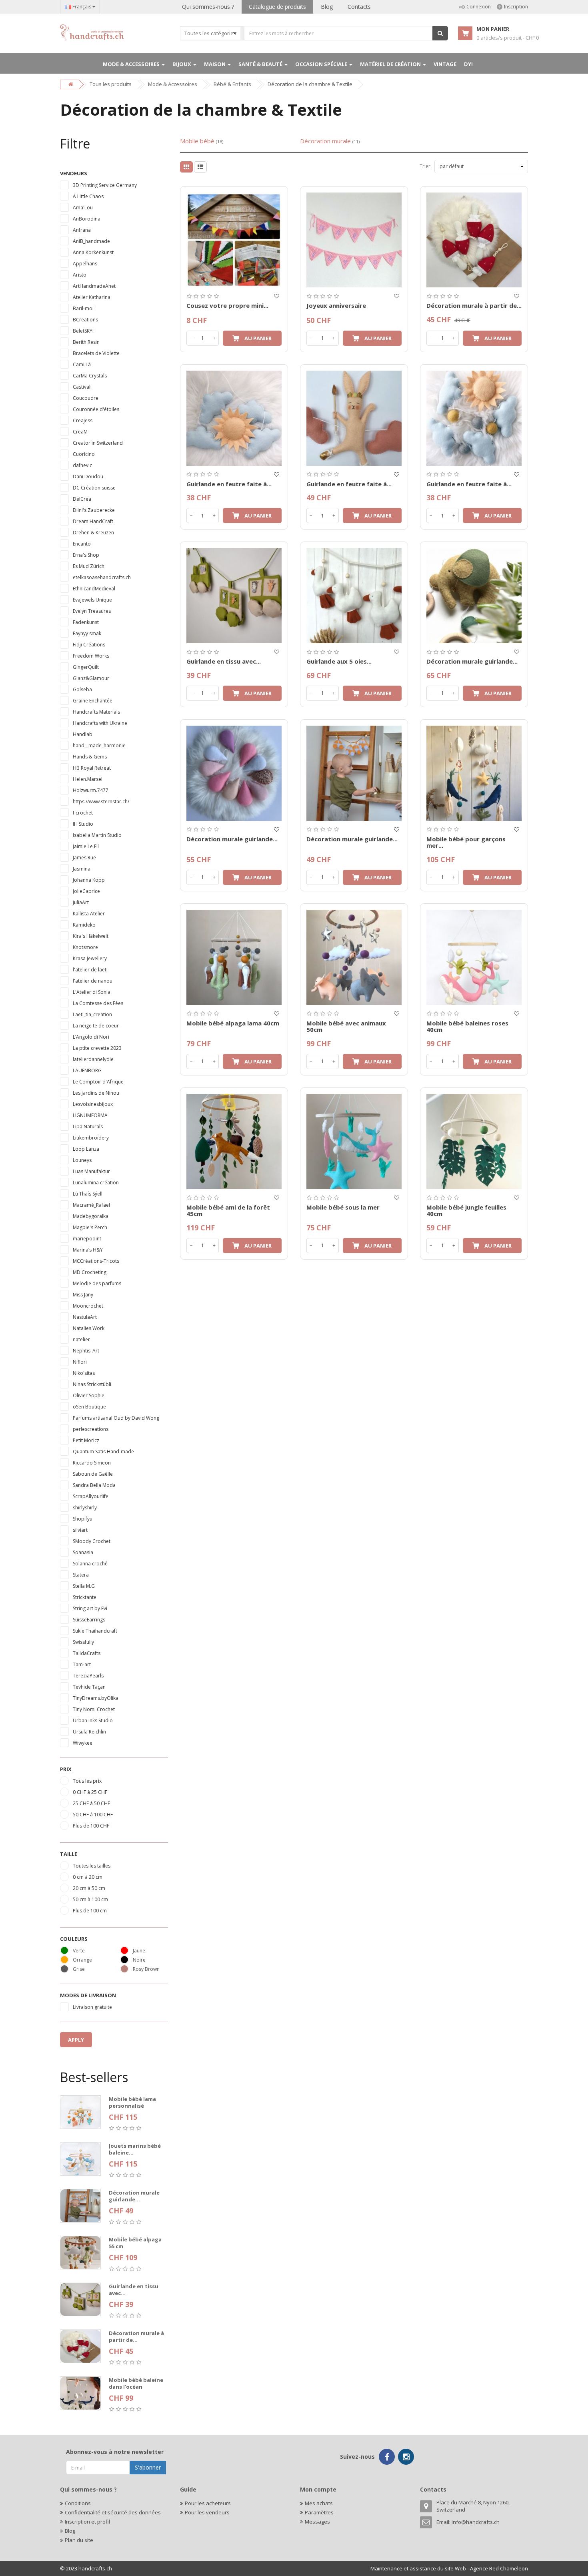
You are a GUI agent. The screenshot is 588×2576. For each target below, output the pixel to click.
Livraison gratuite (92, 2007)
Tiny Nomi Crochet (94, 1709)
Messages (317, 2522)
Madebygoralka (91, 1216)
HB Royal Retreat (92, 768)
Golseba (82, 689)
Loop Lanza (86, 1149)
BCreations (85, 320)
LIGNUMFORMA (90, 1115)
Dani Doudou (88, 476)
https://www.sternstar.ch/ (101, 801)
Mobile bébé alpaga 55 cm (135, 2243)
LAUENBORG (87, 1070)
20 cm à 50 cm (89, 1888)
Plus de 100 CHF (91, 1826)
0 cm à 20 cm (88, 1877)
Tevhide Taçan (89, 1687)
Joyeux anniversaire (336, 305)
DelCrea (82, 499)
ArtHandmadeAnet (94, 286)
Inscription (516, 7)
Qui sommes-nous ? (208, 7)
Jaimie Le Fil (86, 846)
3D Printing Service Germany (105, 185)
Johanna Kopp (89, 880)
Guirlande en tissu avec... (134, 2290)
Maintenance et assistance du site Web (418, 2568)
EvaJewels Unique (92, 600)
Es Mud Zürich (89, 566)
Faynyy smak (87, 633)
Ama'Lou (83, 208)
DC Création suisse (94, 488)
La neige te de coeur (96, 1026)
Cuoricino (84, 454)
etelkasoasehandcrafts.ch (102, 577)
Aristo (80, 275)
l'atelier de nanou (93, 981)
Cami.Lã (82, 364)
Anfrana (82, 230)
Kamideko (84, 925)
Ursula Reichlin (89, 1732)
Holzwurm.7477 (91, 790)
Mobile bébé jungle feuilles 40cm (466, 1211)
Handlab (83, 734)
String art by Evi (90, 1608)
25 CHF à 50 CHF (91, 1803)
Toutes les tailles (92, 1866)
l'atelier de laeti (90, 970)
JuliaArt (81, 902)
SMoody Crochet (92, 1541)
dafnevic (82, 465)
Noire (139, 1960)
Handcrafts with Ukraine (100, 723)
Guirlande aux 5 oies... (339, 661)
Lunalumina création (96, 1183)
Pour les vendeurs (207, 2512)
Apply (76, 2040)
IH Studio (83, 824)
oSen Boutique (89, 1407)
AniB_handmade (91, 241)
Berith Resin (86, 342)
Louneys (82, 1160)
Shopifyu (83, 1519)
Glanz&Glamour (91, 678)
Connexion (479, 7)
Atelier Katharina (92, 297)
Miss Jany (83, 1295)
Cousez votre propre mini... (227, 305)
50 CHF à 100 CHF (93, 1815)
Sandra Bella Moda (94, 1485)
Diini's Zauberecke (94, 510)
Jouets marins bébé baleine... (135, 2149)
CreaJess (83, 420)
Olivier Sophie (89, 1395)
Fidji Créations (89, 645)
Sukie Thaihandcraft (95, 1631)
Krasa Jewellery (90, 958)
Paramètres (319, 2512)
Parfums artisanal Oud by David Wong (116, 1418)
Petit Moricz (86, 1440)
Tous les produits (111, 84)
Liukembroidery (91, 1138)
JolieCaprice (86, 891)
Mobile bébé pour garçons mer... (466, 842)
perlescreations (91, 1429)
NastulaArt (85, 1317)
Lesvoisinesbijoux (93, 1104)
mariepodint (87, 1239)
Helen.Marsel (88, 779)
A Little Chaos (88, 196)
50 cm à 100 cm (90, 1899)
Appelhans (85, 264)
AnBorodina (87, 219)
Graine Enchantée (93, 701)
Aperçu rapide (234, 191)
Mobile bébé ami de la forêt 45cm (228, 1211)
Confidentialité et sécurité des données (113, 2512)
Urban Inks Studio (93, 1720)
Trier (425, 166)
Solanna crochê (90, 1564)
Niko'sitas (84, 1373)
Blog (327, 7)
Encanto (82, 544)
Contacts (359, 7)
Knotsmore (85, 947)
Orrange (82, 1960)
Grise (79, 1969)
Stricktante (85, 1597)
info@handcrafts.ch (476, 2522)
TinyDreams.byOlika (96, 1698)
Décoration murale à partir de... (136, 2336)
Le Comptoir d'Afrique (98, 1082)
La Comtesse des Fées (98, 1003)
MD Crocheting (90, 1272)
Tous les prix (87, 1781)
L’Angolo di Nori (91, 1037)
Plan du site (79, 2540)
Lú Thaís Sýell (88, 1194)
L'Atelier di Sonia (92, 992)
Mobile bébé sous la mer (343, 1207)
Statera (81, 1575)
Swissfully (83, 1642)
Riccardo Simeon (92, 1463)
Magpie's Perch (90, 1227)
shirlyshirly (85, 1508)
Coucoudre (86, 398)
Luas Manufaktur (91, 1171)
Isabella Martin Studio (97, 835)
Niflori (80, 1362)
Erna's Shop (86, 555)
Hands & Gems (90, 757)
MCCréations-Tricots (96, 1261)
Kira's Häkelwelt (91, 936)
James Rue (84, 858)
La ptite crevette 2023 (97, 1048)
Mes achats (319, 2503)
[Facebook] (387, 2457)
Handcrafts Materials (96, 712)
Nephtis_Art (86, 1351)
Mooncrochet (88, 1306)
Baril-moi (83, 308)
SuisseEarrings (89, 1620)
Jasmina (82, 869)
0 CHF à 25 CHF (90, 1792)
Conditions (78, 2503)
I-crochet (83, 813)
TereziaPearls (88, 1676)
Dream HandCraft (93, 521)
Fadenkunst (86, 622)
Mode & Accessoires (173, 84)
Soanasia (83, 1552)
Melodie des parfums (97, 1283)
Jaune (139, 1951)
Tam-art (82, 1664)
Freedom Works (91, 656)
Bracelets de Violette (96, 353)
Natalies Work (89, 1328)
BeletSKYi (83, 331)
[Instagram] (406, 2457)
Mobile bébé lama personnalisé (132, 2102)
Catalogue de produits (277, 7)
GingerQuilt (86, 667)
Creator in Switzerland (98, 443)
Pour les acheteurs (208, 2503)
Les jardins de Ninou (96, 1093)
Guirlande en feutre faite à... (229, 484)
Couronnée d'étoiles (96, 409)
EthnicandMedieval (94, 589)
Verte (79, 1951)
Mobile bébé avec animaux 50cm (346, 1026)
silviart (80, 1530)
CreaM (80, 432)
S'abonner (148, 2467)
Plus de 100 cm (90, 1911)
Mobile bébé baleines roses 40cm (467, 1026)
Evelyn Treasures (92, 611)
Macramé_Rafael (91, 1205)
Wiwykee (83, 1743)
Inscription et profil (87, 2522)
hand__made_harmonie (99, 745)
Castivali (82, 387)
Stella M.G (84, 1586)
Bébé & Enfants (232, 84)
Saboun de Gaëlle (93, 1474)
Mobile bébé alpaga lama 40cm (233, 1023)
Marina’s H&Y (88, 1250)
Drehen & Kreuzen (93, 533)
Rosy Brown (146, 1969)
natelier (81, 1339)
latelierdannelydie (93, 1059)
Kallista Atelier (89, 914)
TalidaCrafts (87, 1653)
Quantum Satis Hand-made (103, 1452)
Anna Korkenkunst (93, 252)
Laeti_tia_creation (92, 1014)
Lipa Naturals (88, 1126)
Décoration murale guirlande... (134, 2196)
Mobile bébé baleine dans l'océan (136, 2383)
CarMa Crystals (90, 376)
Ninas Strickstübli (92, 1384)
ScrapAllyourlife (91, 1496)
